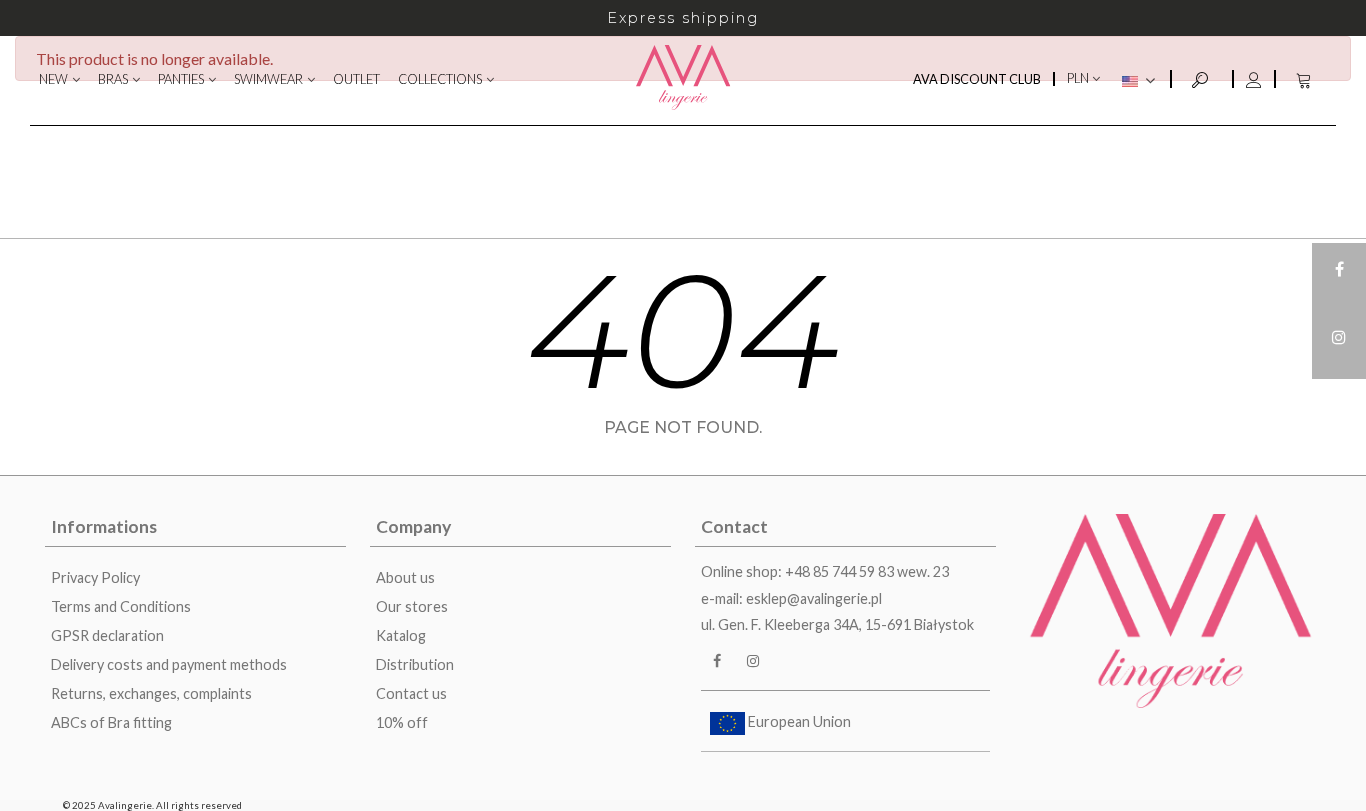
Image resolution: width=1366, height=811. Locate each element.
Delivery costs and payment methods (169, 664)
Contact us (411, 693)
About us (405, 577)
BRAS (113, 79)
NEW (53, 79)
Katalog (401, 635)
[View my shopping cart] (1306, 79)
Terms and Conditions (121, 606)
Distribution (415, 664)
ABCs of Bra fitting (111, 722)
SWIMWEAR (268, 79)
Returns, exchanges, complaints (151, 693)
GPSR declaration (107, 635)
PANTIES (181, 79)
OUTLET (356, 79)
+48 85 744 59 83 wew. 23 (867, 571)
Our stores (412, 606)
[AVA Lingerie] (683, 79)
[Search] (1202, 77)
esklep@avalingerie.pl (814, 598)
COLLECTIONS (440, 79)
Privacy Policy (95, 577)
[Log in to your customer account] (1253, 79)
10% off (402, 722)
